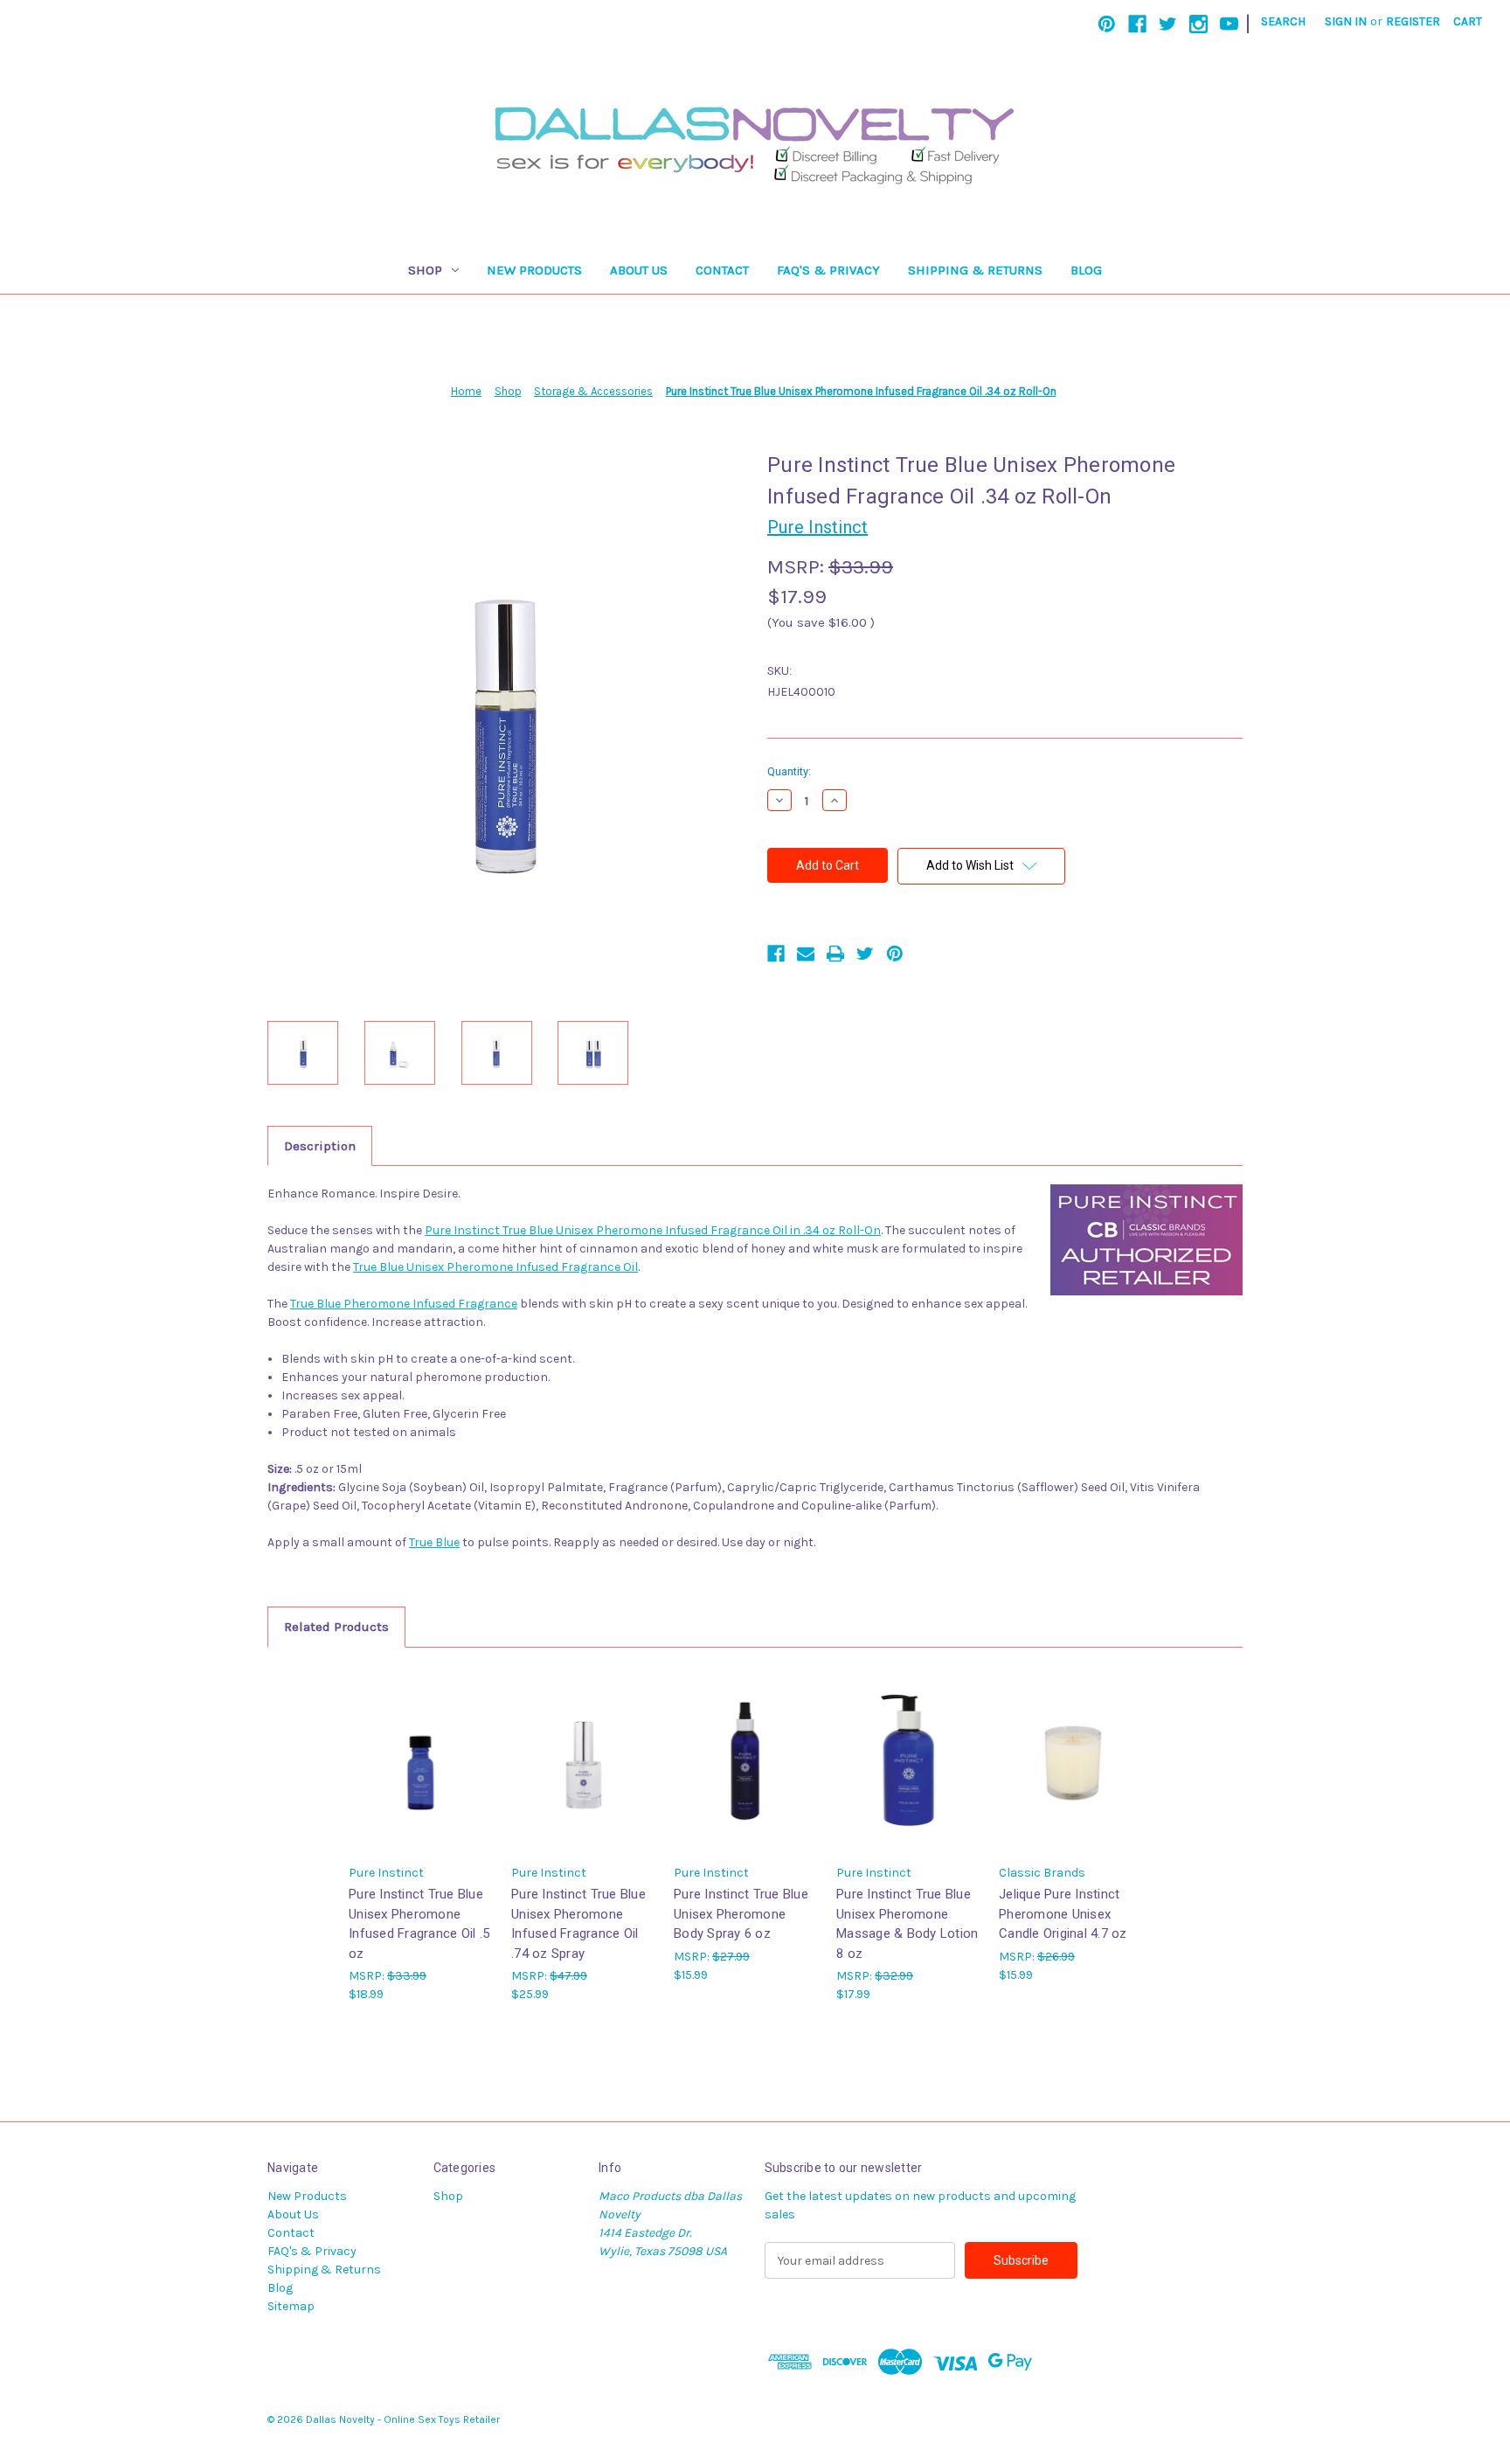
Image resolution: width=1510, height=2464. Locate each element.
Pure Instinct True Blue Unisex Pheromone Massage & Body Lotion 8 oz (907, 1924)
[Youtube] (1229, 24)
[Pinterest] (1107, 24)
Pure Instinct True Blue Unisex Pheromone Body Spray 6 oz (741, 1914)
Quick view (421, 1760)
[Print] (835, 954)
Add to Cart (909, 1775)
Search (1283, 21)
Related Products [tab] (336, 1627)
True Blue (434, 1542)
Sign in (1346, 21)
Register (1413, 21)
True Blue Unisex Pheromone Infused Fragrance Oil (495, 1267)
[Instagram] (1198, 24)
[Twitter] (1168, 24)
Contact (722, 270)
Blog (1086, 270)
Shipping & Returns (975, 270)
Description (320, 1146)
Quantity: (789, 771)
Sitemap (291, 2306)
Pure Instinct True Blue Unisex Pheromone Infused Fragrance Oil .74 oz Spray (578, 1924)
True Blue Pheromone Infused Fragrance (404, 1304)
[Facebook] (1137, 24)
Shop (425, 270)
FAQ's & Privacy (828, 270)
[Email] (806, 954)
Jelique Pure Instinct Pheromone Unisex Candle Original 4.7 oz (1063, 1914)
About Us (639, 270)
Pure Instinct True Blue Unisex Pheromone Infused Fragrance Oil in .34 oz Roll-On (653, 1230)
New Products (534, 270)
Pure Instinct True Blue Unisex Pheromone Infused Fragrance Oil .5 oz (419, 1924)
